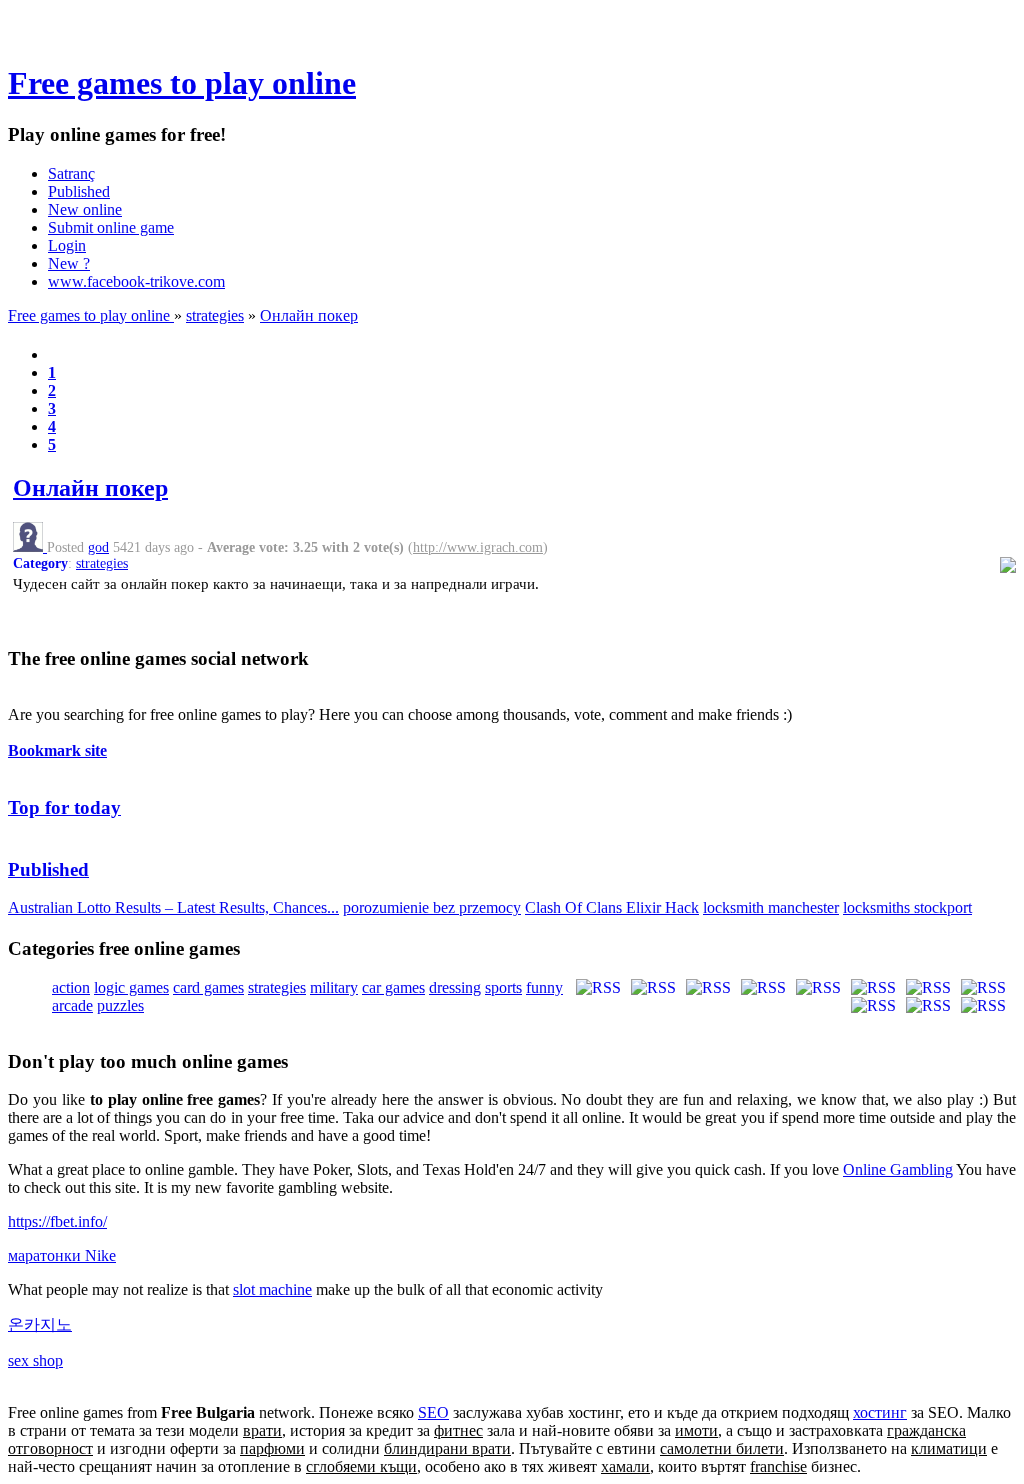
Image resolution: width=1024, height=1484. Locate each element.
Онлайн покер (309, 315)
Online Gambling (898, 1169)
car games (393, 987)
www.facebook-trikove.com (136, 281)
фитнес (458, 1430)
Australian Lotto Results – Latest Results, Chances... (173, 907)
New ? (69, 263)
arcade (72, 1005)
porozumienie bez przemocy (432, 907)
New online (85, 209)
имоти (696, 1430)
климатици (949, 1448)
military (334, 987)
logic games (131, 987)
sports (503, 987)
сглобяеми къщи (361, 1466)
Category (40, 563)
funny (544, 987)
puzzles (120, 1005)
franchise (778, 1466)
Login (67, 245)
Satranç (71, 173)
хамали (625, 1466)
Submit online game (111, 227)
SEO (433, 1412)
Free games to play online (182, 83)
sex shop (35, 1360)
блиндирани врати (447, 1448)
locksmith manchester (771, 907)
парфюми (272, 1448)
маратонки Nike (62, 1255)
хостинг (880, 1412)
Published (79, 191)
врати (262, 1430)
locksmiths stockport (907, 907)
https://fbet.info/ (57, 1221)
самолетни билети (722, 1448)
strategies (215, 315)
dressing (455, 987)
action (71, 987)
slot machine (272, 1289)
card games (208, 987)
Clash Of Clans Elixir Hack (612, 907)
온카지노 (40, 1324)
